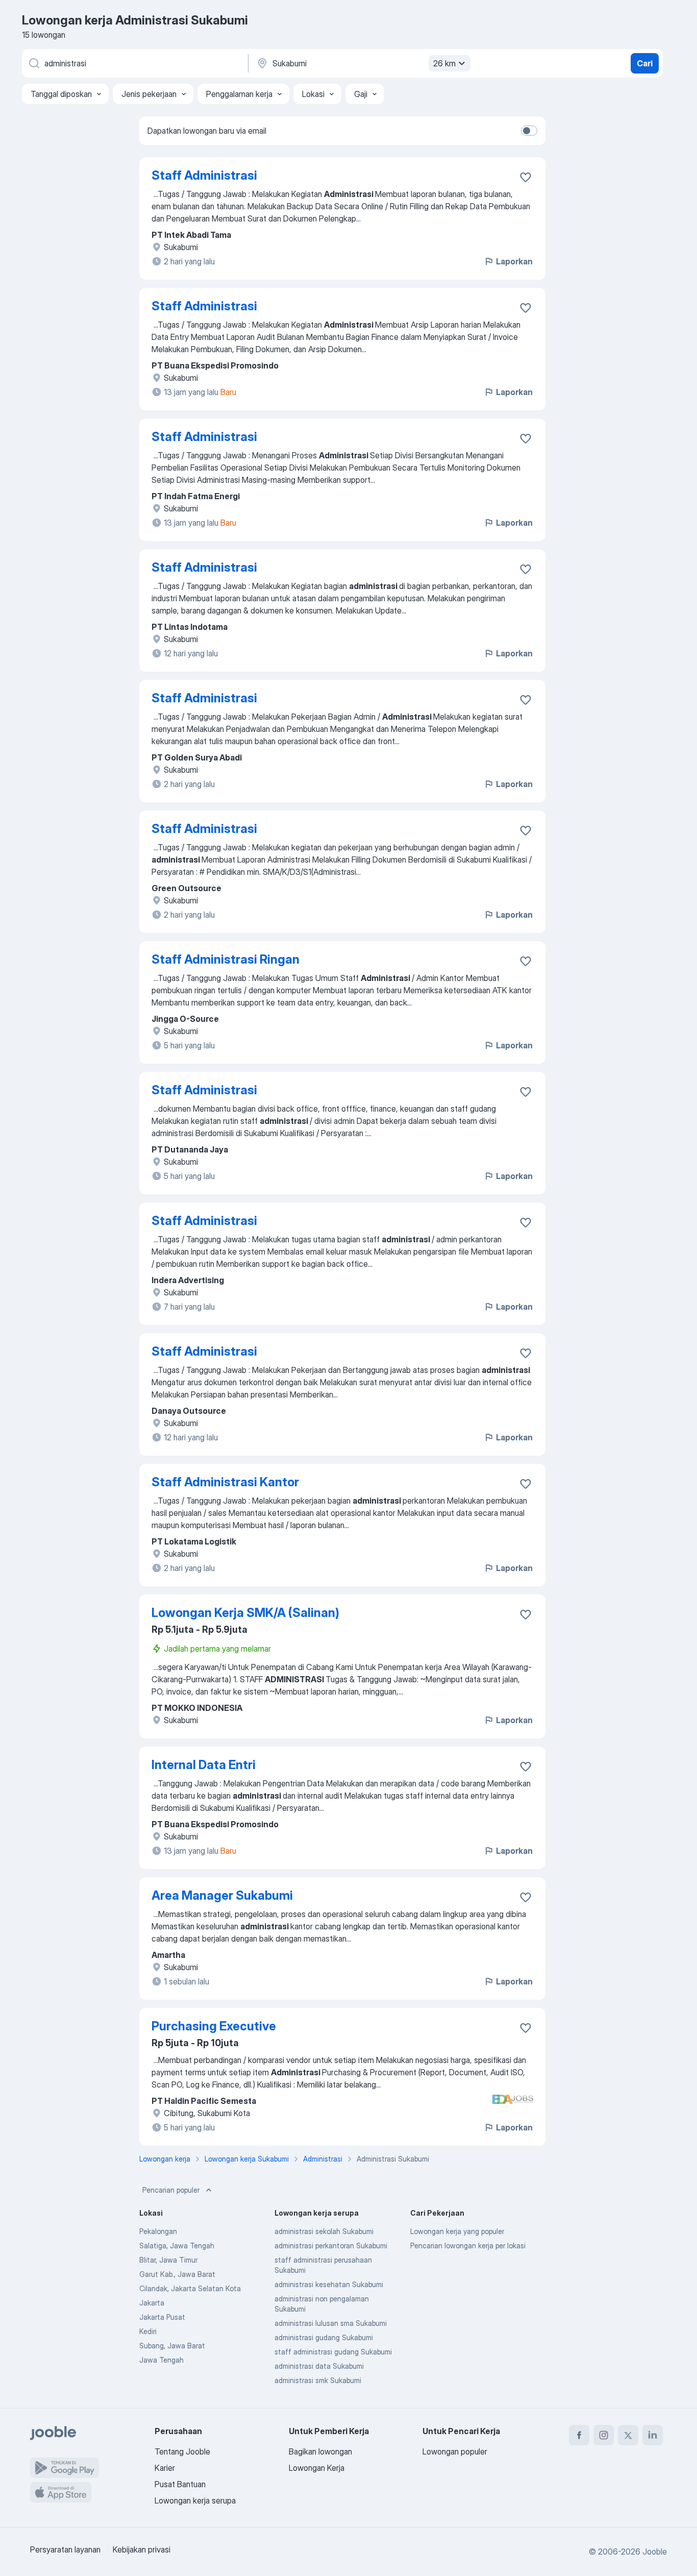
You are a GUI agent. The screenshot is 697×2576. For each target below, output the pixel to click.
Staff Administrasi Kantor (225, 1482)
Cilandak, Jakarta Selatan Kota (190, 2288)
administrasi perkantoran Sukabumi (331, 2246)
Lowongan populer (455, 2451)
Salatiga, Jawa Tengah (177, 2246)
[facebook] (579, 2435)
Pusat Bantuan (180, 2484)
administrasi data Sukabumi (319, 2366)
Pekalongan (158, 2231)
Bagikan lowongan (320, 2451)
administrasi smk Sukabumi (318, 2380)
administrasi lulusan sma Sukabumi (331, 2323)
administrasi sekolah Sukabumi (324, 2231)
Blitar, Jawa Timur (168, 2260)
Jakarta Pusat (162, 2317)
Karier (165, 2468)
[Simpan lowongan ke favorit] (526, 177)
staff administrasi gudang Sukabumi (333, 2352)
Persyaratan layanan (65, 2549)
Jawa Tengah (161, 2360)
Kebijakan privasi (142, 2549)
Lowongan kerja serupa (195, 2500)
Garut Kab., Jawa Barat (177, 2274)
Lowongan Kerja (317, 2468)
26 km (444, 63)
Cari (645, 63)
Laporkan (514, 261)
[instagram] (604, 2435)
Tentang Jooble (182, 2451)
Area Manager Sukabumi (222, 1895)
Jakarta (152, 2303)
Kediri (148, 2331)
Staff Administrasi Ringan (226, 959)
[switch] (529, 131)
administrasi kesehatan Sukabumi (329, 2284)
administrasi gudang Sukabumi (324, 2337)
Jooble (655, 2552)
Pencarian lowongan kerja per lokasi (468, 2246)
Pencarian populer (171, 2190)
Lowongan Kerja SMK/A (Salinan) (245, 1613)
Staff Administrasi (204, 175)
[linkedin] (653, 2435)
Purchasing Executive (214, 2026)
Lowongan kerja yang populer (457, 2231)
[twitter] (628, 2435)
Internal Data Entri (204, 1765)
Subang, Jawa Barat (172, 2346)
